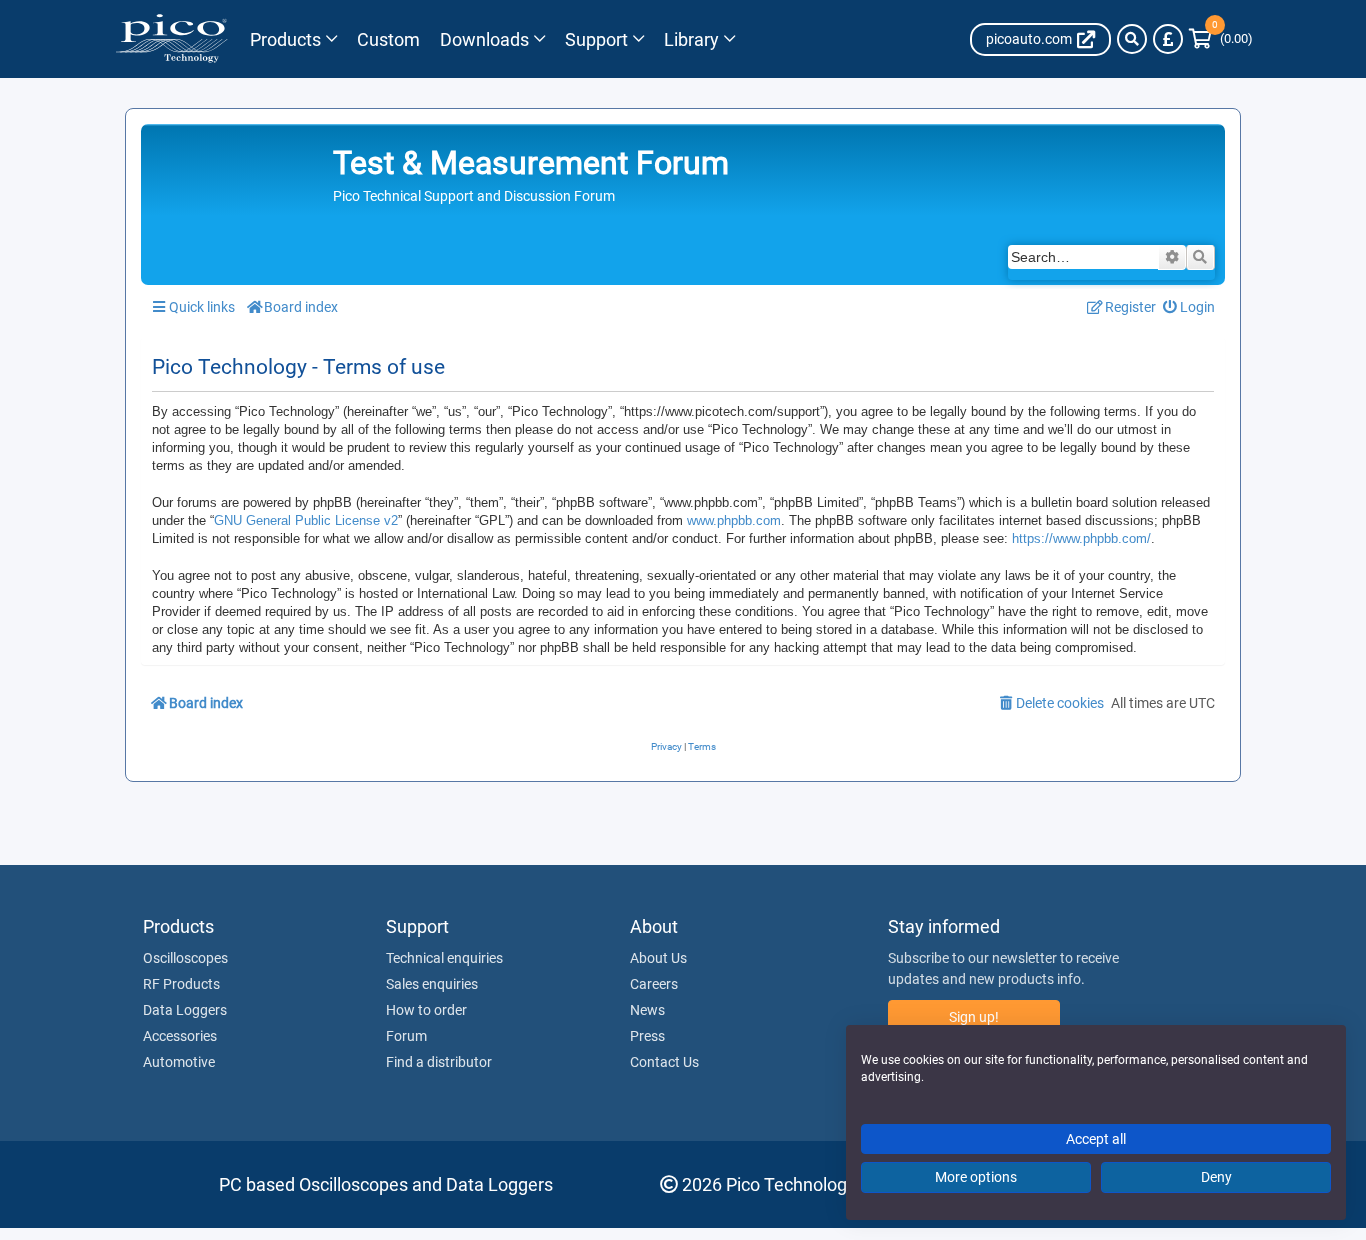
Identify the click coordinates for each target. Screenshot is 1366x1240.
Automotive (179, 1062)
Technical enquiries (444, 958)
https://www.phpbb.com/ (1081, 538)
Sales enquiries (432, 984)
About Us (658, 958)
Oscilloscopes (185, 958)
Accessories (180, 1036)
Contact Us (664, 1062)
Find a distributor (439, 1062)
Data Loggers (185, 1010)
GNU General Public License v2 (306, 520)
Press (647, 1036)
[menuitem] (1189, 307)
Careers (654, 984)
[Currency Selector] (1168, 39)
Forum (406, 1036)
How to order (426, 1010)
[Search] (1132, 39)
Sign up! (974, 1017)
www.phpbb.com (734, 520)
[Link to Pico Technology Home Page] (171, 39)
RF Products (181, 984)
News (647, 1010)
